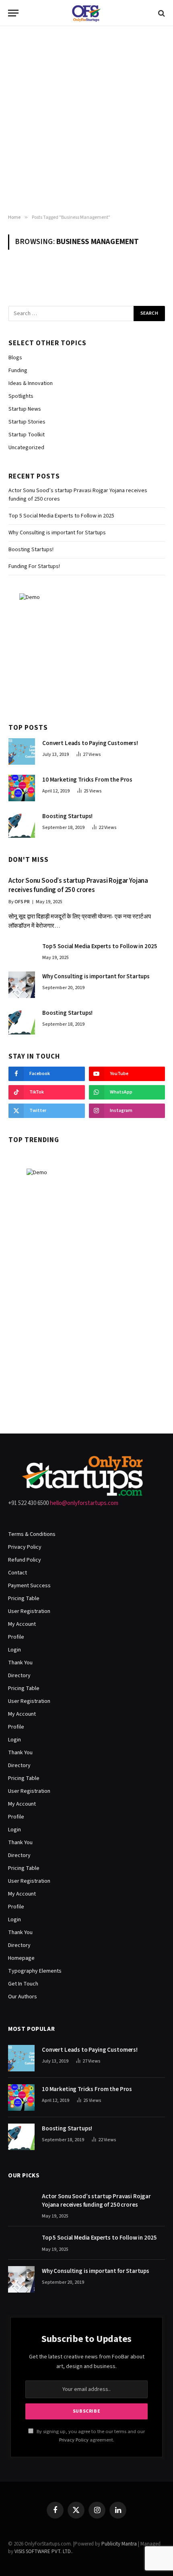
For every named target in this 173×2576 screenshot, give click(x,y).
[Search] (161, 13)
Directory (19, 1676)
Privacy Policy (25, 1547)
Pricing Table (24, 1599)
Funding (18, 371)
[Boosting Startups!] (22, 825)
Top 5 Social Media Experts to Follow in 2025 (61, 516)
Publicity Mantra (119, 2544)
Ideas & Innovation (31, 383)
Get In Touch (23, 1984)
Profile (16, 1637)
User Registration (29, 1611)
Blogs (15, 358)
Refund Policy (25, 1560)
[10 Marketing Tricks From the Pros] (22, 788)
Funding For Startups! (34, 566)
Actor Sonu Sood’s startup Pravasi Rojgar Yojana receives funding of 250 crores (78, 885)
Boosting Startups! (31, 550)
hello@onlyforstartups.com (84, 1503)
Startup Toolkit (27, 435)
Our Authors (23, 1997)
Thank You (20, 1663)
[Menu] (13, 13)
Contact (18, 1573)
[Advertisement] (86, 120)
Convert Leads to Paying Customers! (90, 743)
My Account (22, 1624)
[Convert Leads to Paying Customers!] (22, 751)
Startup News (25, 409)
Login (14, 1650)
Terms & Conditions (32, 1534)
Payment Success (29, 1586)
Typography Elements (35, 1971)
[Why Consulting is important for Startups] (22, 985)
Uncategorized (26, 448)
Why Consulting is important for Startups (57, 533)
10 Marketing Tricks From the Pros (87, 780)
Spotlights (21, 396)
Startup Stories (27, 422)
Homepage (21, 1958)
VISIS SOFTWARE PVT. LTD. (43, 2552)
